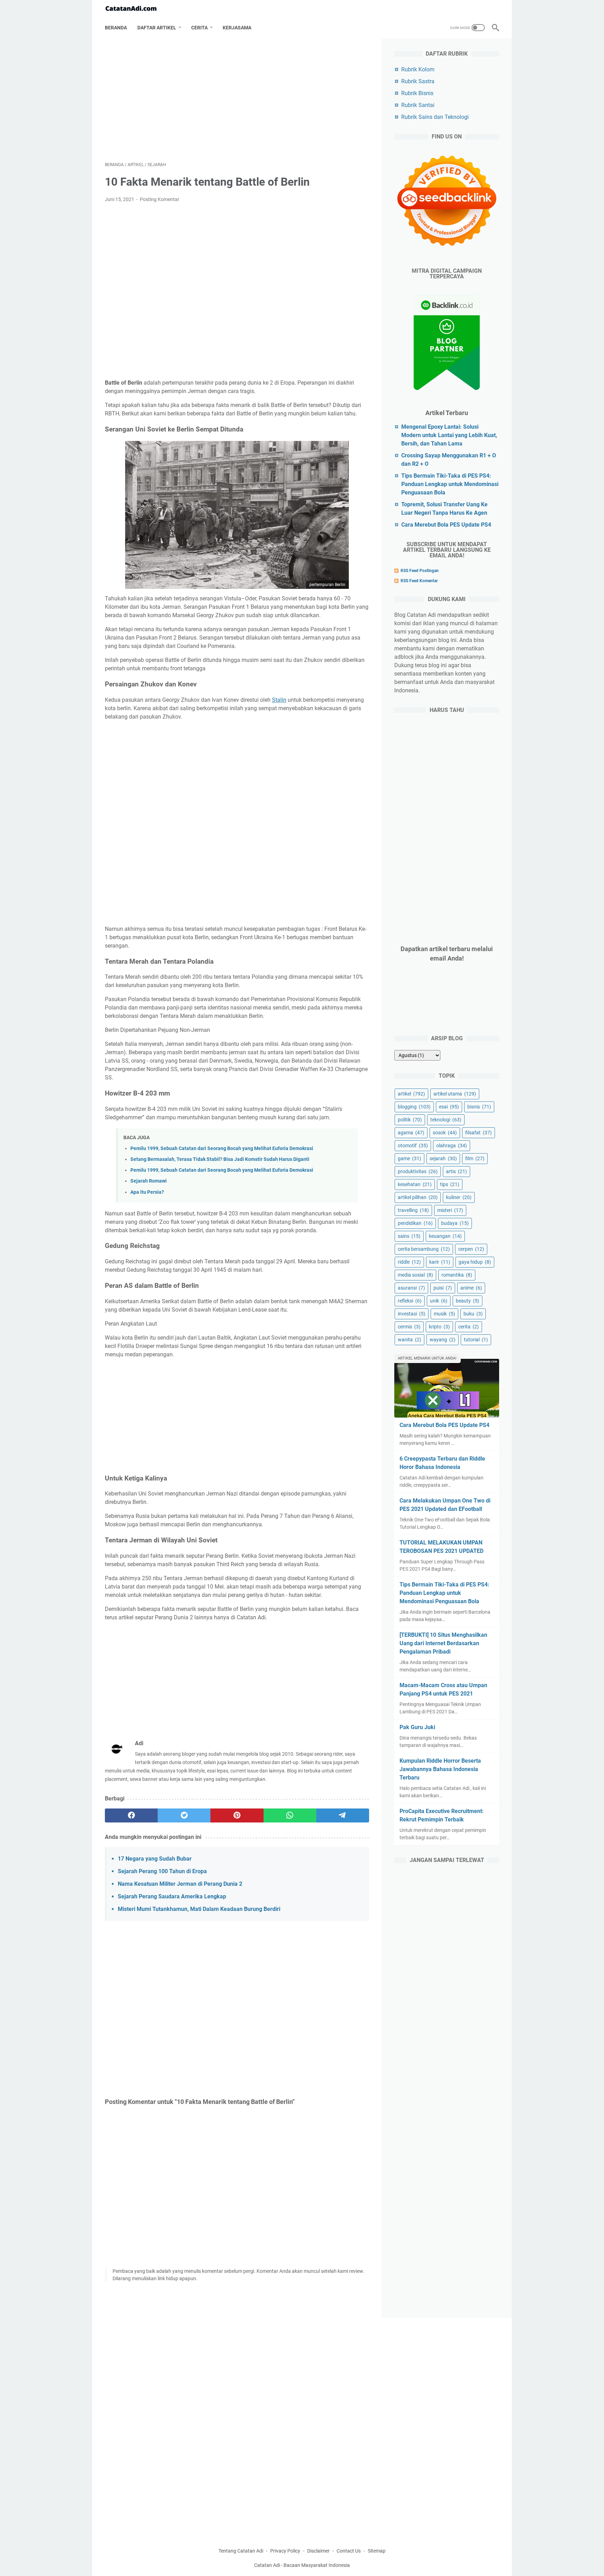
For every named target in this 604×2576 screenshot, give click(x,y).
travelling (413, 1210)
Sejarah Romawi (149, 1181)
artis (456, 1171)
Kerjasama (237, 28)
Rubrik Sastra (418, 81)
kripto (439, 1327)
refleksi (410, 1301)
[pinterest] (237, 1815)
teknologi (446, 1120)
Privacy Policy (285, 2551)
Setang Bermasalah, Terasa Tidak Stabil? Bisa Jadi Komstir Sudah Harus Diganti (220, 1159)
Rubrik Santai (418, 105)
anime (471, 1288)
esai (449, 1107)
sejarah (443, 1158)
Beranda (116, 28)
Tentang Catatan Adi (241, 2551)
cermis (409, 1327)
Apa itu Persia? (147, 1192)
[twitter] (184, 1815)
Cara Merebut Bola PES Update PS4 (446, 525)
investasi (412, 1314)
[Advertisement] (237, 100)
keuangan (445, 1236)
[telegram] (343, 1815)
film (475, 1158)
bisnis (479, 1107)
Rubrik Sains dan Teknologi (435, 117)
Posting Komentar (160, 199)
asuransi (411, 1288)
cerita (469, 1327)
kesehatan (415, 1184)
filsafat (479, 1133)
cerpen (471, 1249)
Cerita (199, 28)
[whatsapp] (290, 1815)
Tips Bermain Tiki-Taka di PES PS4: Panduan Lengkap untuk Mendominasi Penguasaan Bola (450, 484)
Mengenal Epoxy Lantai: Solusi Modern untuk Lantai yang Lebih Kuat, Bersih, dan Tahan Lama (449, 435)
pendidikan (415, 1223)
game (409, 1158)
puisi (443, 1288)
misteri (450, 1210)
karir (440, 1262)
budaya (455, 1223)
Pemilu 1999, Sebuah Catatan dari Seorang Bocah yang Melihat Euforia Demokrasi (222, 1148)
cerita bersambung (424, 1249)
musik (444, 1314)
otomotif (413, 1146)
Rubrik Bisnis (417, 93)
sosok (445, 1133)
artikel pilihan (418, 1197)
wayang (443, 1340)
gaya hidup (475, 1262)
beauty (468, 1301)
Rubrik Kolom (418, 69)
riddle (409, 1262)
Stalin (279, 700)
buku (473, 1314)
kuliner (459, 1197)
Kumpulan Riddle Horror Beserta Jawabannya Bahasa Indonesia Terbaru (440, 1769)
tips (450, 1184)
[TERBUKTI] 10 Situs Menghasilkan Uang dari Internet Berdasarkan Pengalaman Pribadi (443, 1643)
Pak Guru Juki (417, 1727)
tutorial (476, 1340)
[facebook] (131, 1815)
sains (409, 1236)
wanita (409, 1340)
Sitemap (377, 2551)
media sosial (415, 1275)
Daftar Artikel (157, 28)
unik (439, 1301)
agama (411, 1133)
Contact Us (349, 2551)
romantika (457, 1275)
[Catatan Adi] (135, 9)
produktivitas (418, 1171)
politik (410, 1120)
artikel (411, 1094)
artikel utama (455, 1094)
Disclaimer (318, 2551)
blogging (414, 1107)
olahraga (452, 1146)
